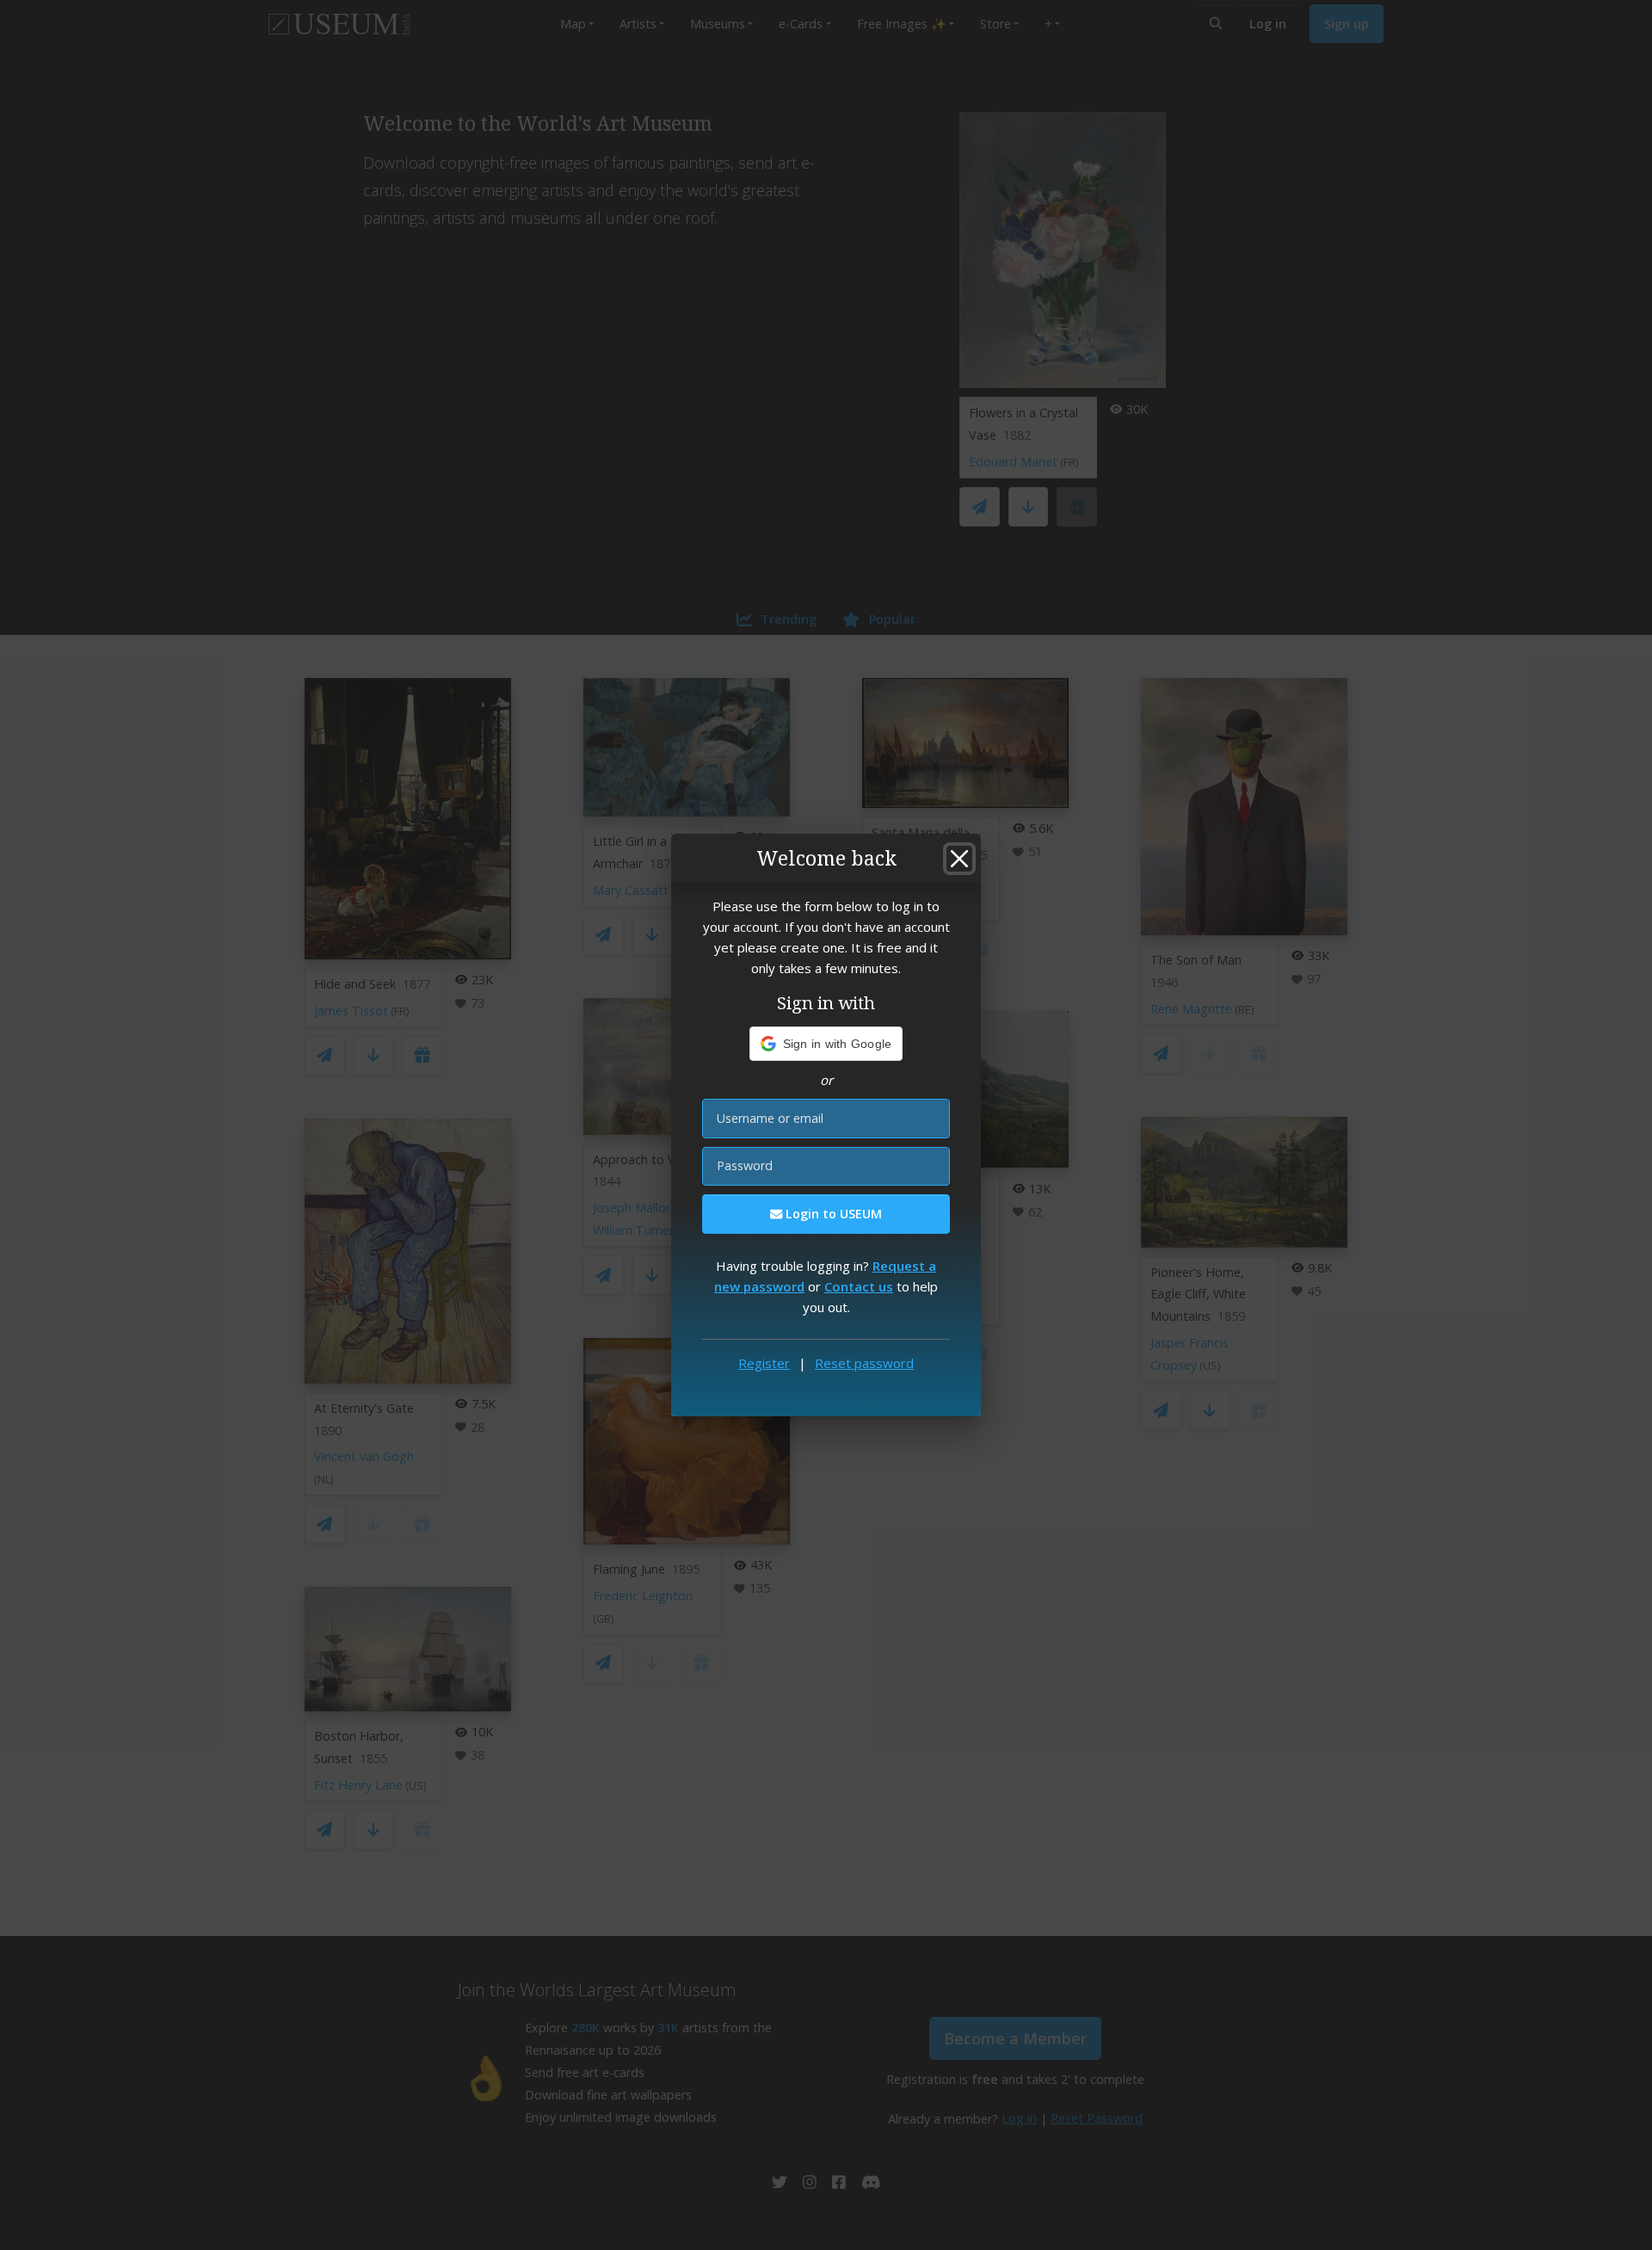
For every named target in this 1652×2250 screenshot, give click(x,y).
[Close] (959, 859)
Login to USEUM (832, 1214)
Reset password (864, 1363)
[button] (826, 1044)
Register (764, 1363)
